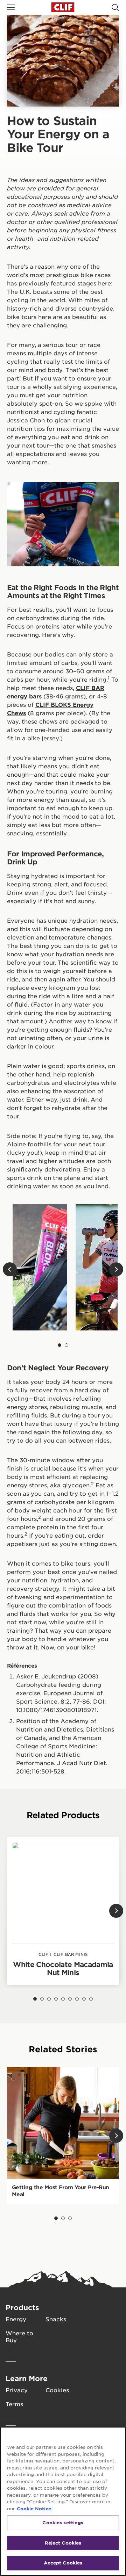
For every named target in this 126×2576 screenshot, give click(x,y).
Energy (16, 2319)
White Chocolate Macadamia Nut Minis (63, 1968)
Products (22, 2307)
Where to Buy (19, 2336)
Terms (14, 2404)
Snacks (56, 2319)
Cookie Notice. (35, 2509)
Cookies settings (63, 2523)
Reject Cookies (63, 2543)
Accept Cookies (63, 2563)
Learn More (27, 2378)
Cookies (57, 2390)
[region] (63, 2501)
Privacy (17, 2390)
